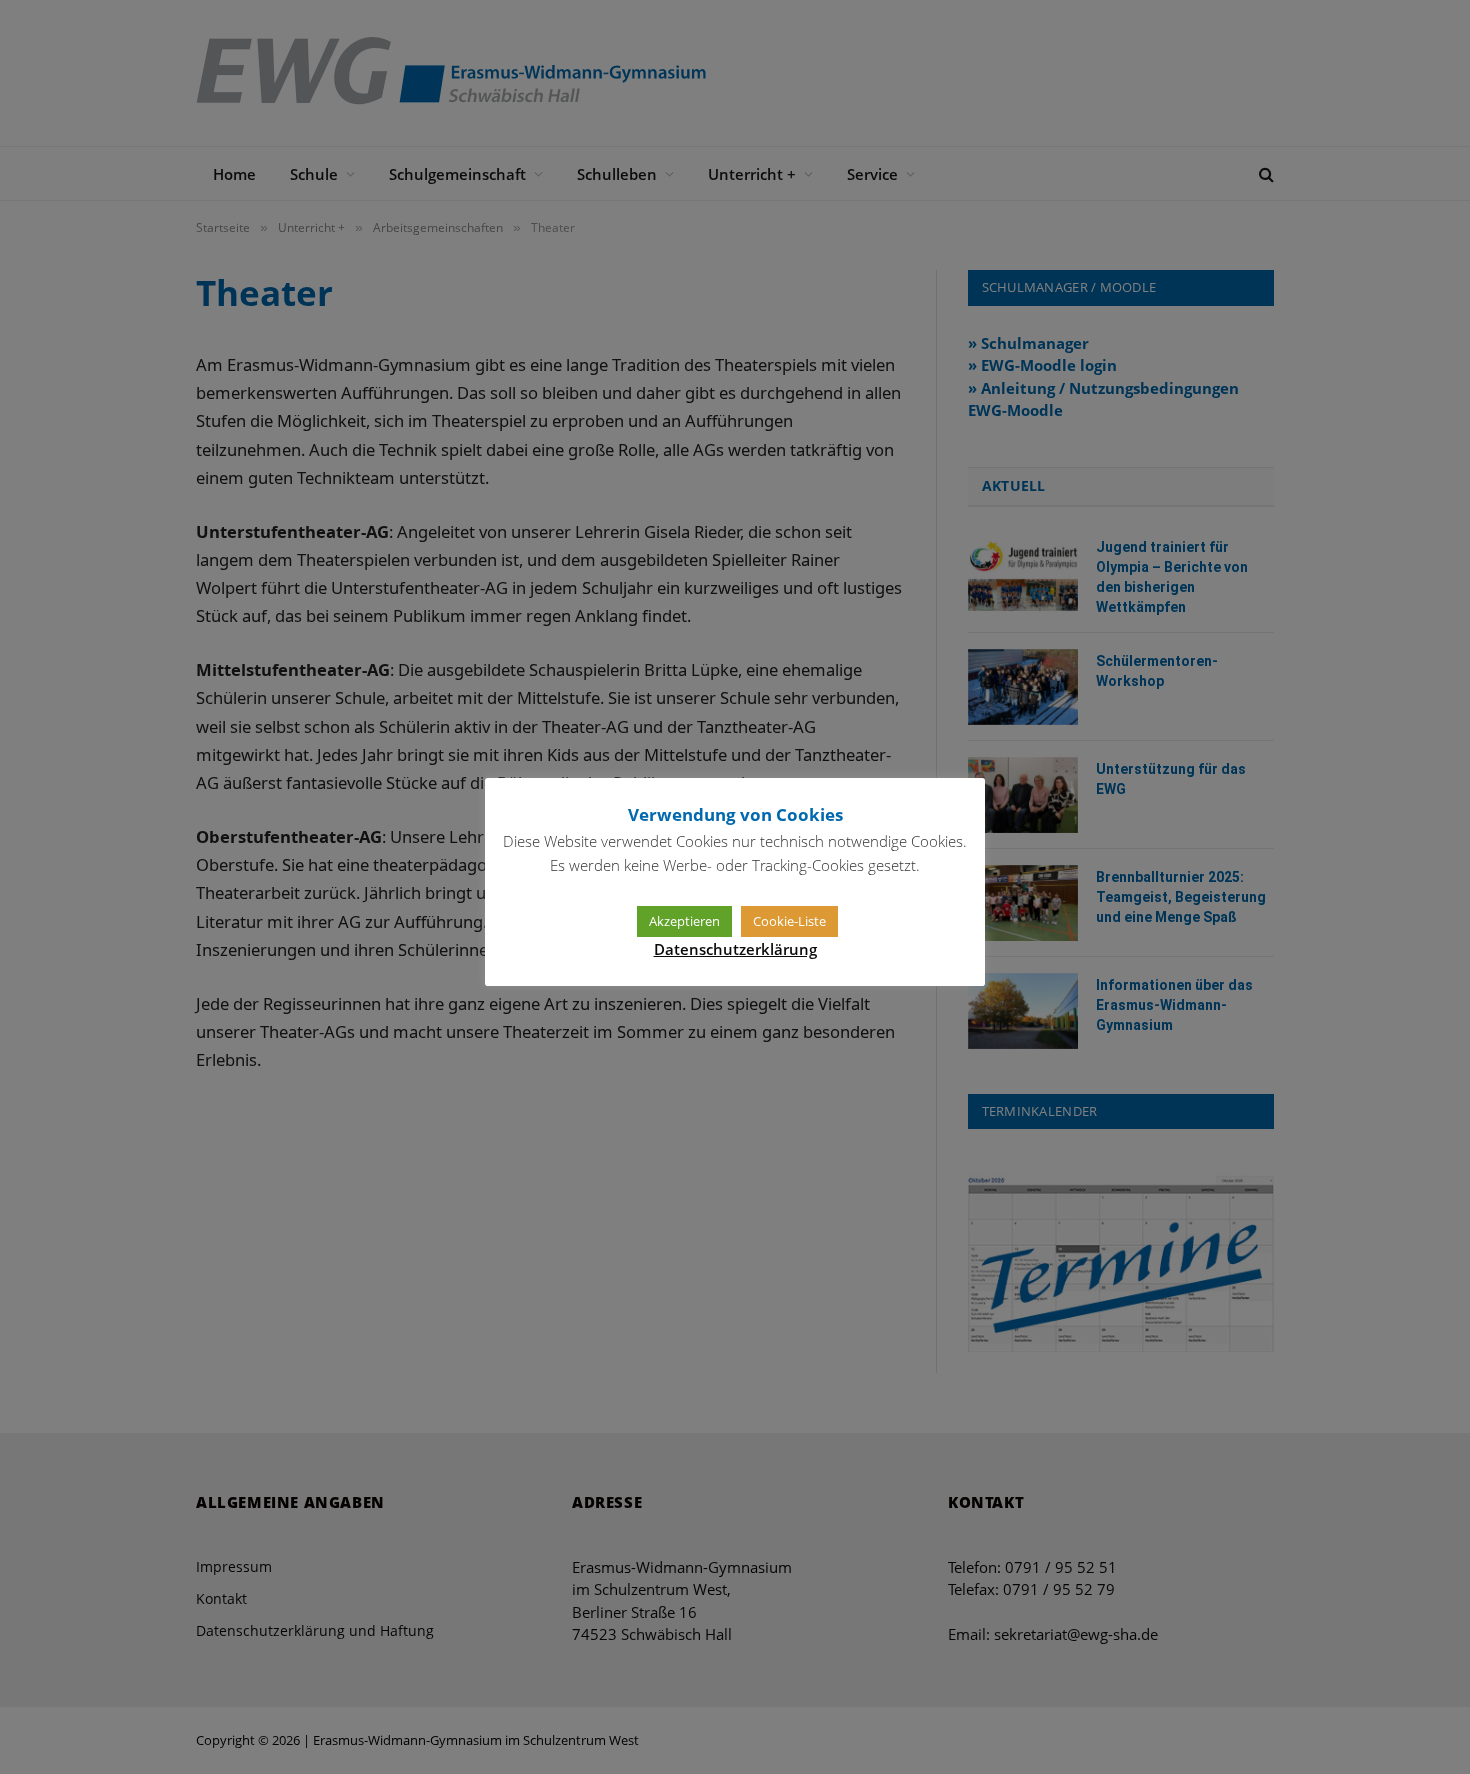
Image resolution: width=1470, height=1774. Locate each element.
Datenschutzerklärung (735, 949)
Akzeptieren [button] (684, 921)
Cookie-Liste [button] (789, 921)
